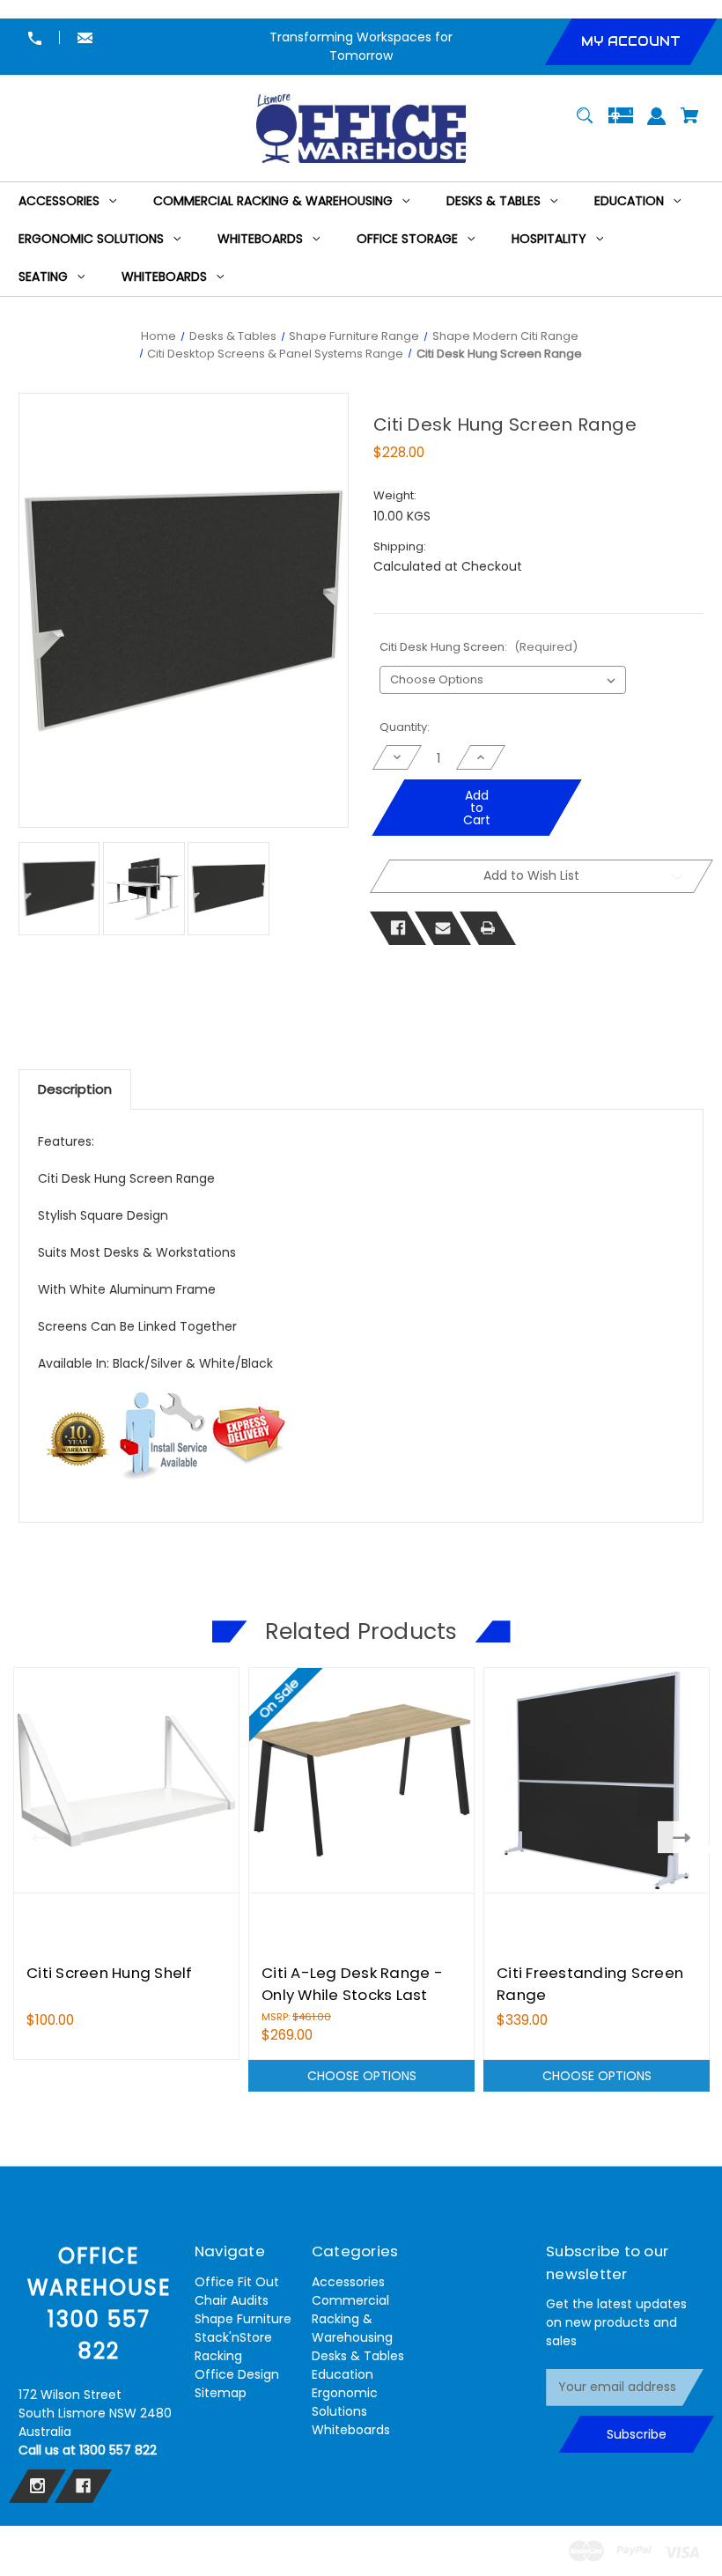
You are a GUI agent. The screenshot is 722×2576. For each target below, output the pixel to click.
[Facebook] (398, 928)
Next (685, 1837)
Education (343, 2374)
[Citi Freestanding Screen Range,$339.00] (597, 1780)
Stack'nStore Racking (233, 2347)
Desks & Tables (358, 2356)
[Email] (443, 928)
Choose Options (362, 2076)
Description (75, 1089)
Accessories (348, 2282)
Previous (37, 1837)
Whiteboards (351, 2430)
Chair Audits (232, 2300)
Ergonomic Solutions (345, 2402)
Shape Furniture (243, 2319)
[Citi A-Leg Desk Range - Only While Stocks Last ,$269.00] (361, 1780)
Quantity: (405, 727)
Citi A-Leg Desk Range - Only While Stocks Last (352, 1984)
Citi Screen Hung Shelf (110, 1973)
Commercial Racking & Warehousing (352, 2319)
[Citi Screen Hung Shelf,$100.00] (126, 1780)
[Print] (488, 928)
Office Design (237, 2374)
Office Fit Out (237, 2282)
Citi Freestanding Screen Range (590, 1984)
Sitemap (221, 2393)
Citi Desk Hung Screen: (479, 647)
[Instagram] (37, 2486)
